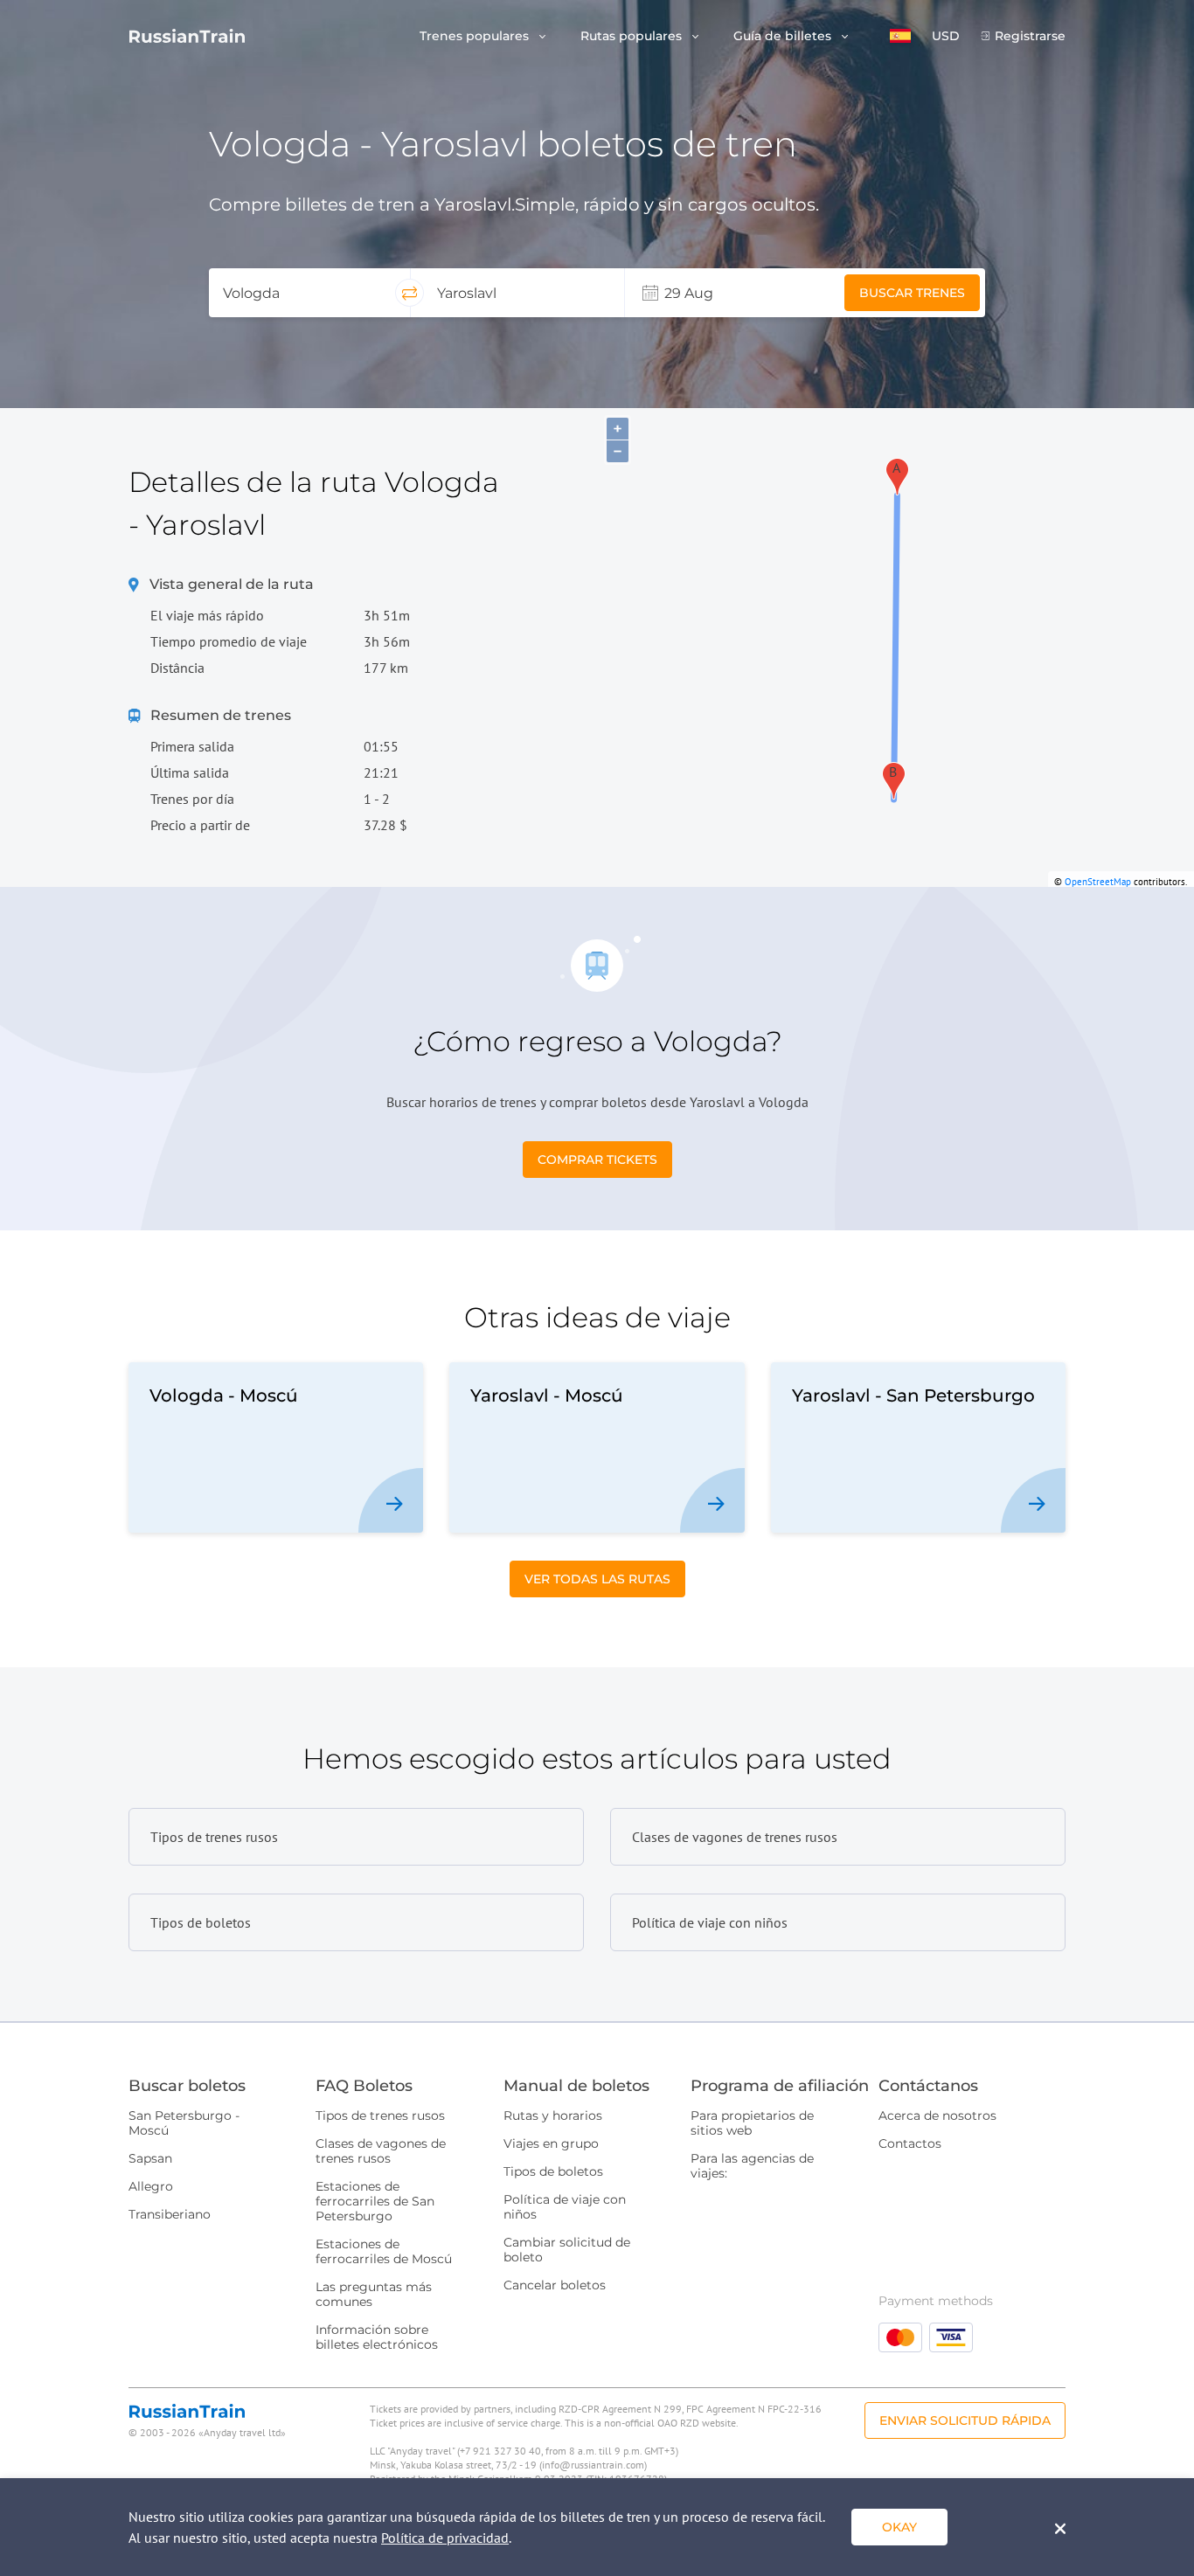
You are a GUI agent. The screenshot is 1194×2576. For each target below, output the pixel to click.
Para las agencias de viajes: (752, 2166)
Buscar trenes (912, 293)
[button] (900, 36)
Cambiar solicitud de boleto (567, 2250)
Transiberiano (170, 2214)
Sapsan (150, 2158)
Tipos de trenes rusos (380, 2116)
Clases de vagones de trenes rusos (381, 2151)
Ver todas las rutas (597, 1579)
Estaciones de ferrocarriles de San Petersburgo (375, 2201)
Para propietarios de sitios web (752, 2123)
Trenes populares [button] (476, 36)
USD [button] (946, 36)
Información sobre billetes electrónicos (377, 2337)
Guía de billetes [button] (784, 36)
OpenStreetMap (1098, 882)
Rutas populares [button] (633, 36)
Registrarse (1030, 36)
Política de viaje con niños (565, 2207)
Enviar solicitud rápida (965, 2420)
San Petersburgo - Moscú (184, 2123)
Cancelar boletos (555, 2285)
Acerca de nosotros (937, 2116)
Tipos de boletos (553, 2171)
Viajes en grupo (551, 2143)
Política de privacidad (445, 2538)
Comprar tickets (597, 1160)
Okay (899, 2527)
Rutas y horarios (553, 2116)
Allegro (151, 2186)
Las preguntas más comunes (374, 2294)
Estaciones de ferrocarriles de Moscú (384, 2251)
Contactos (910, 2143)
